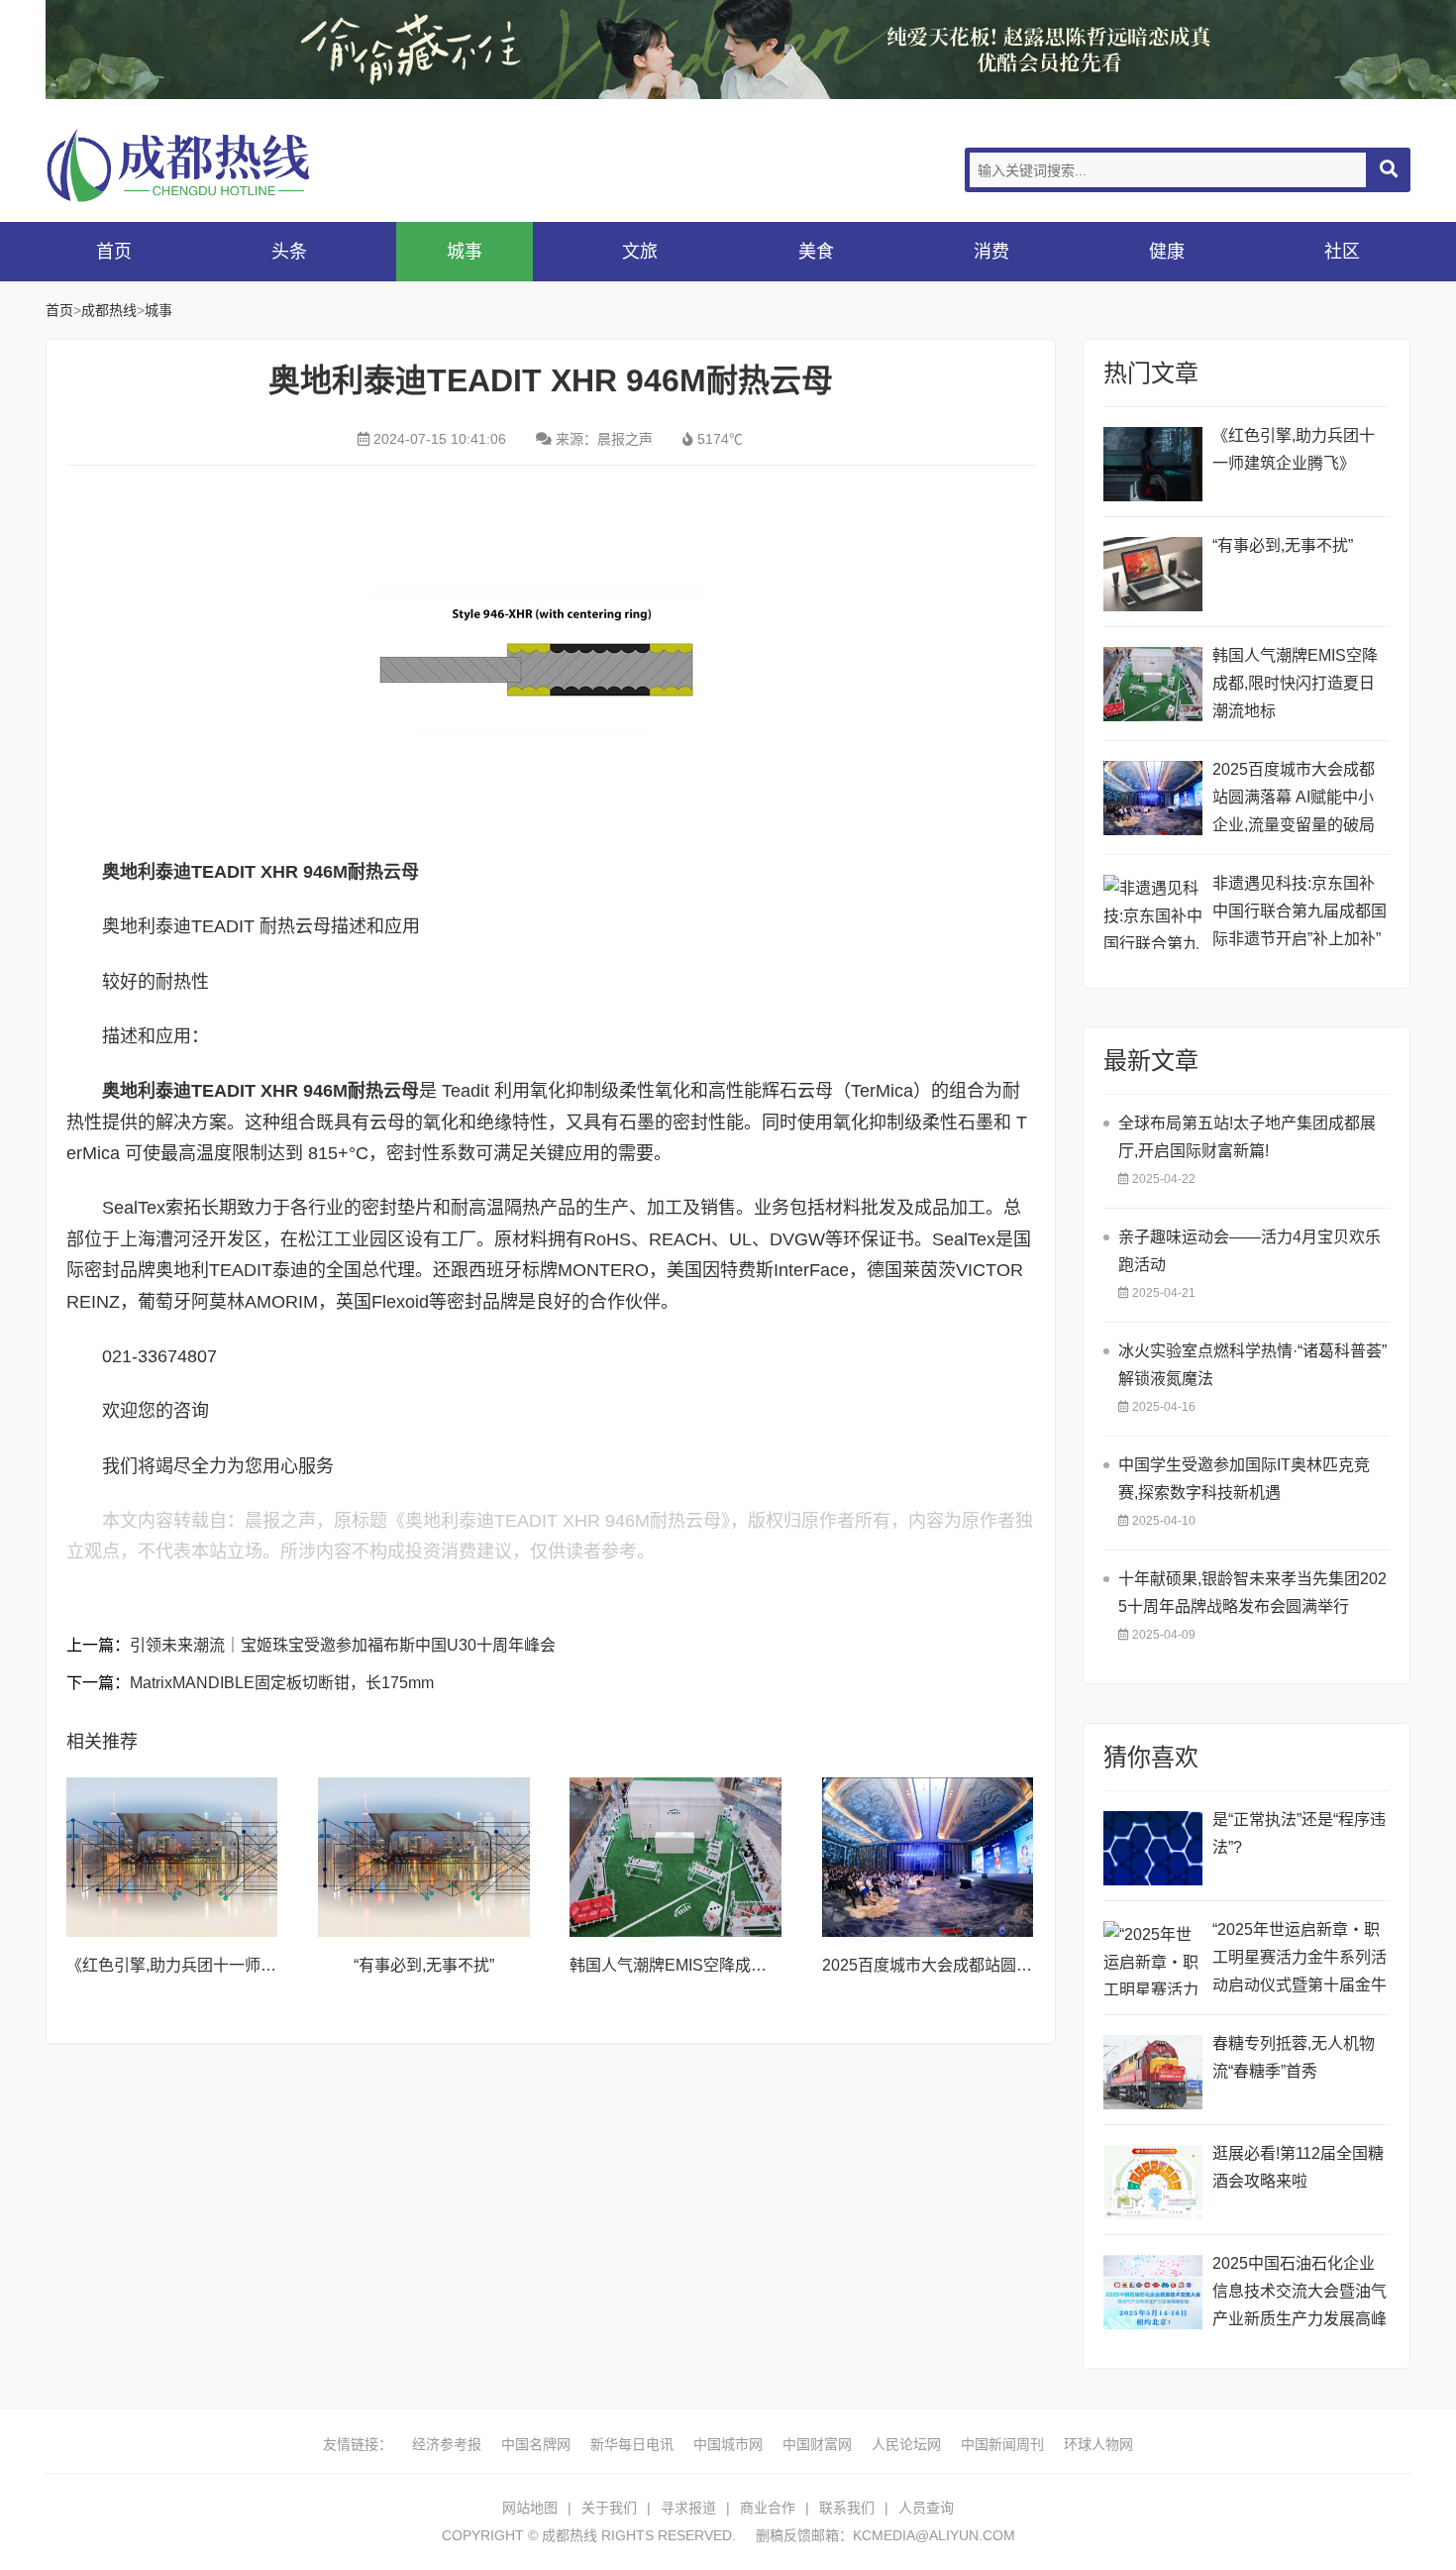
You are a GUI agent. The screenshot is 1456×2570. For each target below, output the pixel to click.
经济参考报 (447, 2444)
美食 (816, 252)
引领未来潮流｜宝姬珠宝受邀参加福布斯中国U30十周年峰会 (343, 1645)
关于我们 (609, 2508)
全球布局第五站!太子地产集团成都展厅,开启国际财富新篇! (1247, 1137)
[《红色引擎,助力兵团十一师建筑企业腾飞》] (172, 1857)
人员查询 (926, 2508)
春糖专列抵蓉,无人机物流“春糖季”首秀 (1294, 2057)
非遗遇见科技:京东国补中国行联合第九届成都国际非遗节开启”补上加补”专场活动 (1300, 914)
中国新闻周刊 (1002, 2444)
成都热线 (204, 165)
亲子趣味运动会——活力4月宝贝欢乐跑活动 (1249, 1251)
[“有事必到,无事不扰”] (424, 1857)
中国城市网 (728, 2444)
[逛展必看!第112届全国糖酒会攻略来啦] (1153, 2182)
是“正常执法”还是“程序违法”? (1299, 1833)
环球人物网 (1098, 2444)
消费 (991, 252)
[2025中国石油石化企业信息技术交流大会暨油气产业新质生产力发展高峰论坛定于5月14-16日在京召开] (1153, 2292)
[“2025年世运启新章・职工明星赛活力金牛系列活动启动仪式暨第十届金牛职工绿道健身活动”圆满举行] (1153, 1958)
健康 (1167, 252)
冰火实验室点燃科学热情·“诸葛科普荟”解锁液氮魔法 (1252, 1365)
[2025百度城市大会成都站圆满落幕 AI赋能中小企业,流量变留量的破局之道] (928, 1857)
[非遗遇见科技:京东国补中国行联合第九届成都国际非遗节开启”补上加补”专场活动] (1153, 912)
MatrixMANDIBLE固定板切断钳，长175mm (282, 1683)
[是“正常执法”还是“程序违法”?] (1153, 1848)
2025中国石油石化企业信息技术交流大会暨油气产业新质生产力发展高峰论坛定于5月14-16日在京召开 (1300, 2294)
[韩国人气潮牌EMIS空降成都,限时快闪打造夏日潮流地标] (676, 1857)
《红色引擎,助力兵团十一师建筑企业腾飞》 (219, 1965)
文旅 (640, 252)
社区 (1342, 252)
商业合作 (768, 2508)
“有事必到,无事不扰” (424, 1965)
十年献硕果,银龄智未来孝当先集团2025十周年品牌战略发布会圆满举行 (1252, 1593)
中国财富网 (817, 2444)
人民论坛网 (906, 2444)
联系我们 (847, 2508)
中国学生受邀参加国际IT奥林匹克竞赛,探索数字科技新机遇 (1244, 1479)
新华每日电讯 (632, 2444)
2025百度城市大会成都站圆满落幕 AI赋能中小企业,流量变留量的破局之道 (1294, 800)
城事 (465, 252)
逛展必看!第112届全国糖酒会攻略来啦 (1298, 2167)
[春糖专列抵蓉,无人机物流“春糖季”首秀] (1153, 2072)
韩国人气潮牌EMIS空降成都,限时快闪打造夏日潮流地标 (765, 1965)
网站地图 (530, 2508)
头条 (289, 252)
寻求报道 (688, 2508)
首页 (114, 252)
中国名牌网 (536, 2444)
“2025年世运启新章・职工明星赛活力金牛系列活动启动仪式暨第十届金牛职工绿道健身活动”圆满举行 (1300, 1960)
